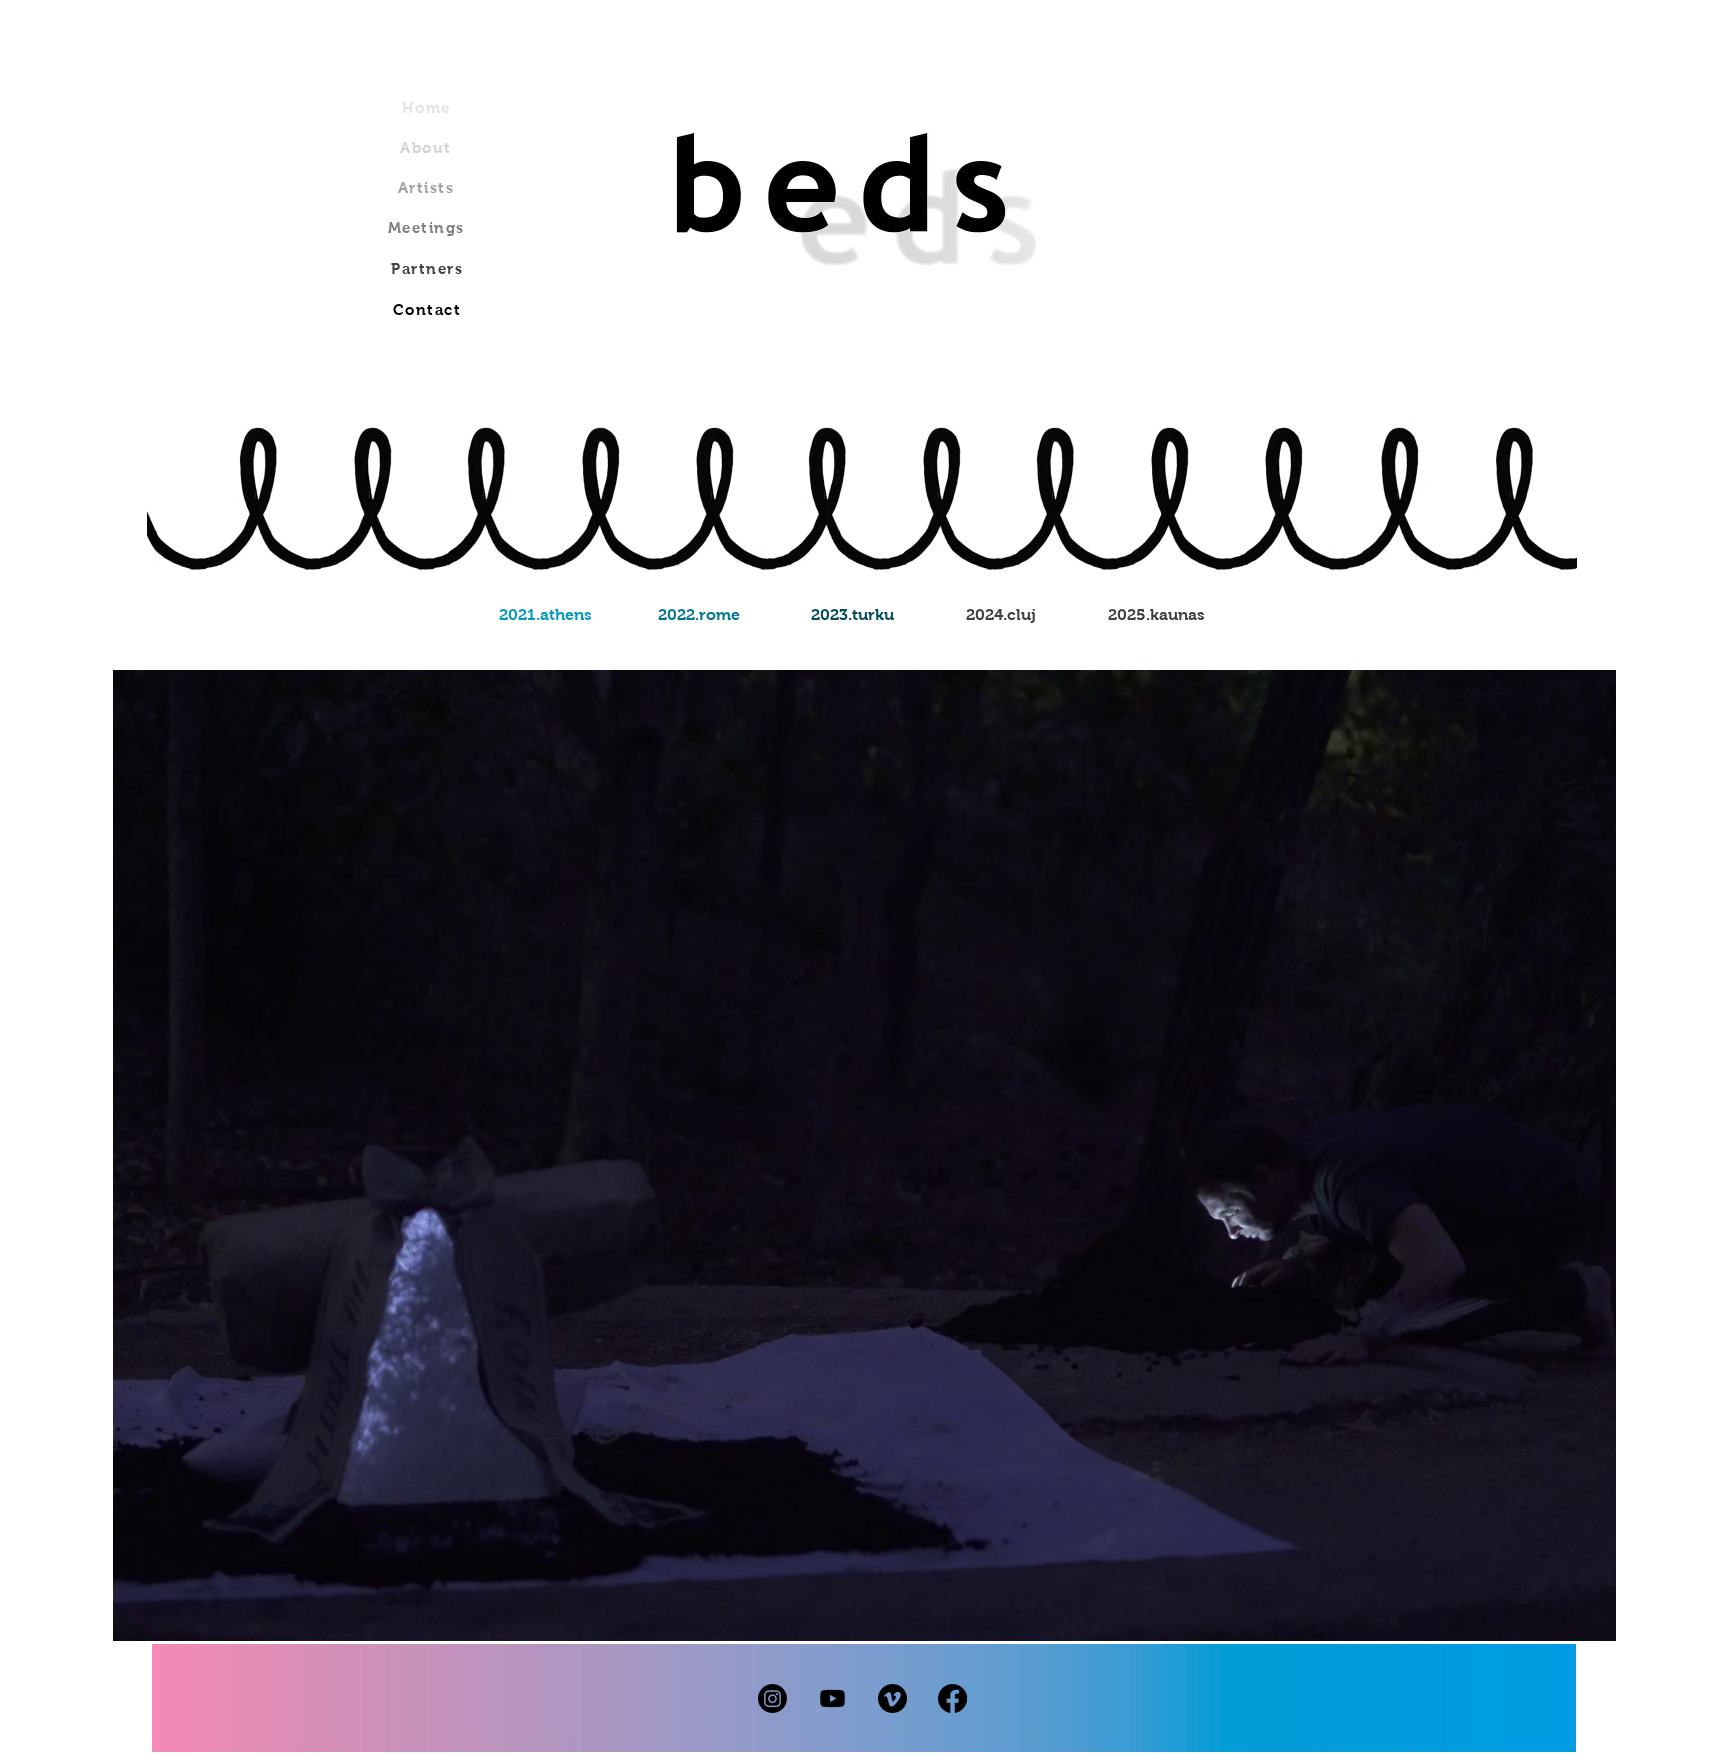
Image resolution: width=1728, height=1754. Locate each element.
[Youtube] (832, 1698)
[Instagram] (772, 1698)
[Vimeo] (892, 1698)
